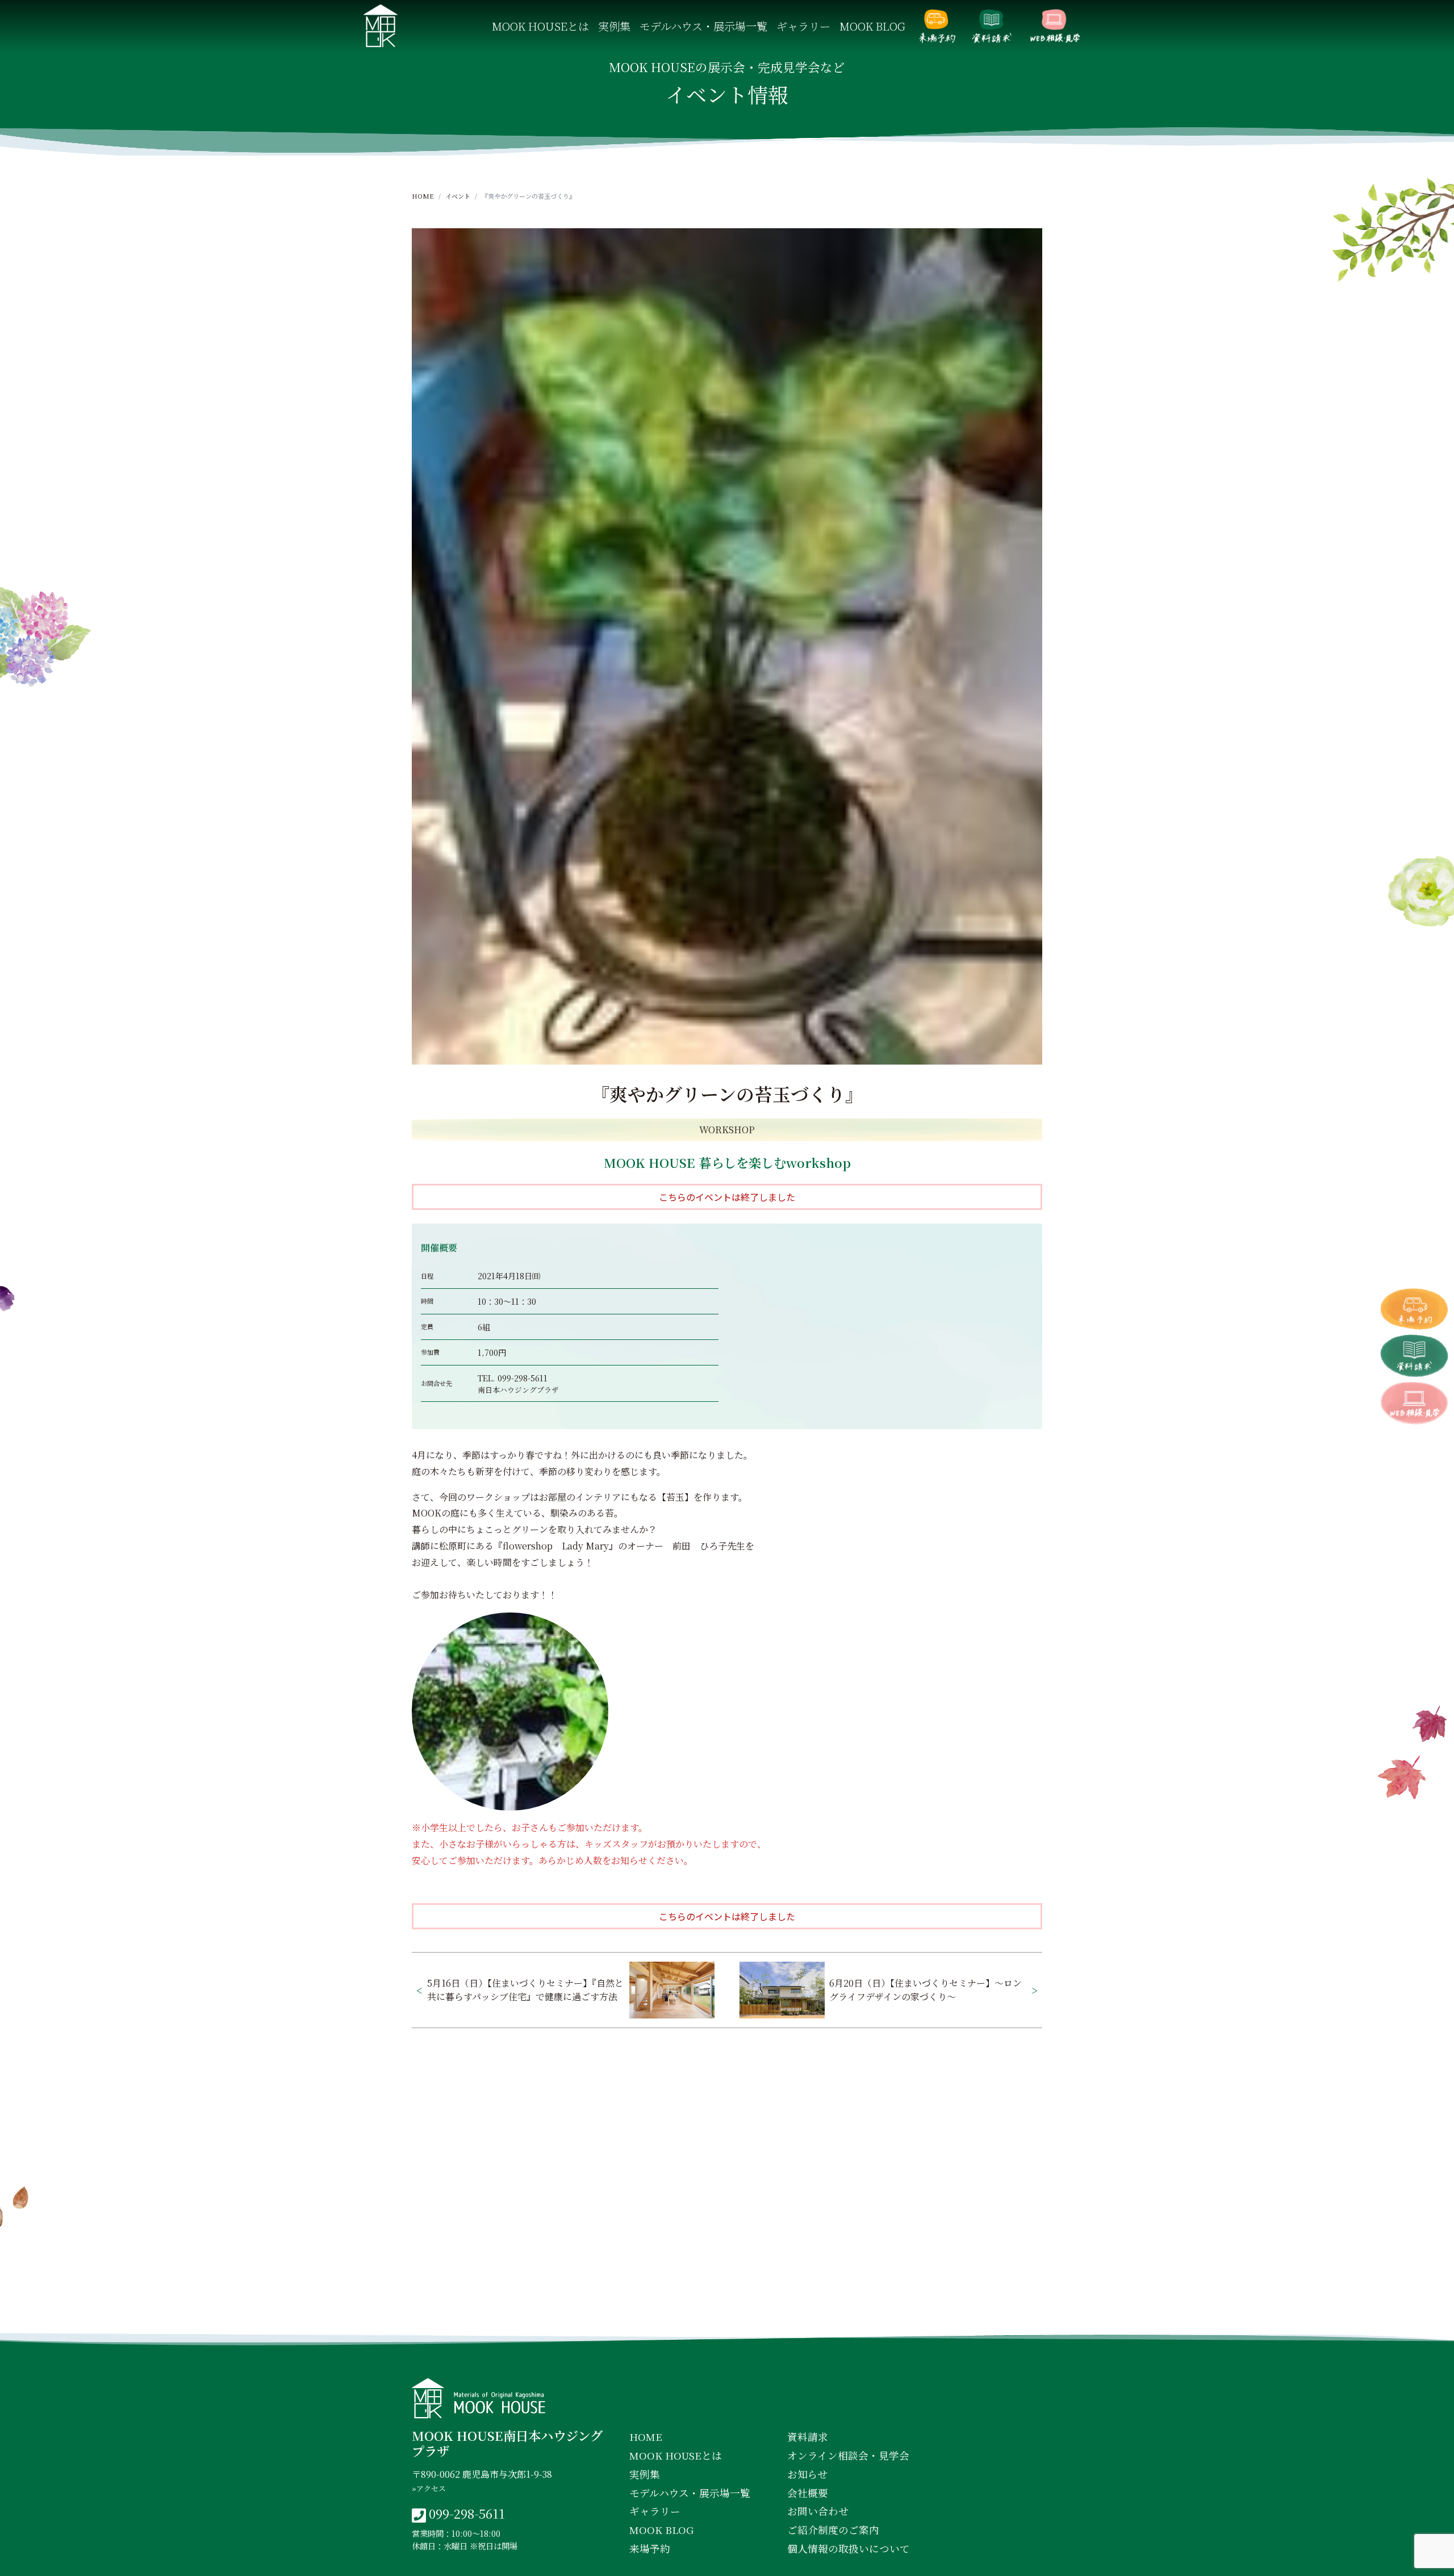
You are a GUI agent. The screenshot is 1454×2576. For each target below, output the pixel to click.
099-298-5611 (523, 1378)
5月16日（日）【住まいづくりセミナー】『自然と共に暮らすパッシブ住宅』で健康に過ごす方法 (525, 1990)
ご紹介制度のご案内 (833, 2530)
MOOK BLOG (872, 26)
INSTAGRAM (730, 2313)
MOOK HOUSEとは (540, 26)
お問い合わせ (818, 2511)
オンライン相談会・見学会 (1055, 26)
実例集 (614, 26)
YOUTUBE (825, 2313)
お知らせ (807, 2474)
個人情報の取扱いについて (849, 2548)
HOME (423, 196)
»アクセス (429, 2488)
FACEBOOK (632, 2313)
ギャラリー (803, 26)
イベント (458, 196)
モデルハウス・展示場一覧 (703, 26)
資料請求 (992, 26)
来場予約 (937, 26)
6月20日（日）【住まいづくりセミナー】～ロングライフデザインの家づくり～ (926, 1990)
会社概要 (808, 2493)
